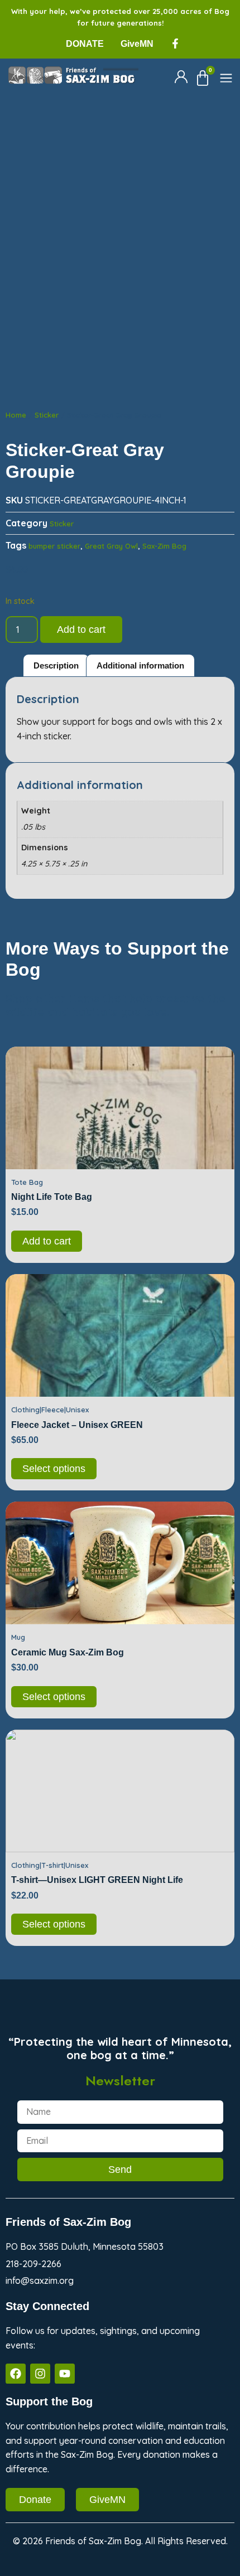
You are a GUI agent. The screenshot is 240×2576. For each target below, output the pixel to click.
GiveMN (137, 44)
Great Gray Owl (111, 546)
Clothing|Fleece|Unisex (50, 1410)
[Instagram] (40, 2374)
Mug (18, 1637)
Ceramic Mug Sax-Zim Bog (68, 1652)
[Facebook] (16, 2374)
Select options (54, 1469)
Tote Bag (27, 1182)
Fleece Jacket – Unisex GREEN (77, 1425)
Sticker (47, 415)
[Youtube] (65, 2374)
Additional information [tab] (140, 665)
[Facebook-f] (175, 43)
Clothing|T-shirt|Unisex (50, 1865)
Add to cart (81, 630)
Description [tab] (56, 665)
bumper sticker (54, 546)
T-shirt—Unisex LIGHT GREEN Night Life (97, 1880)
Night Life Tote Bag (52, 1197)
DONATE (85, 44)
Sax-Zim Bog (164, 546)
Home (16, 415)
